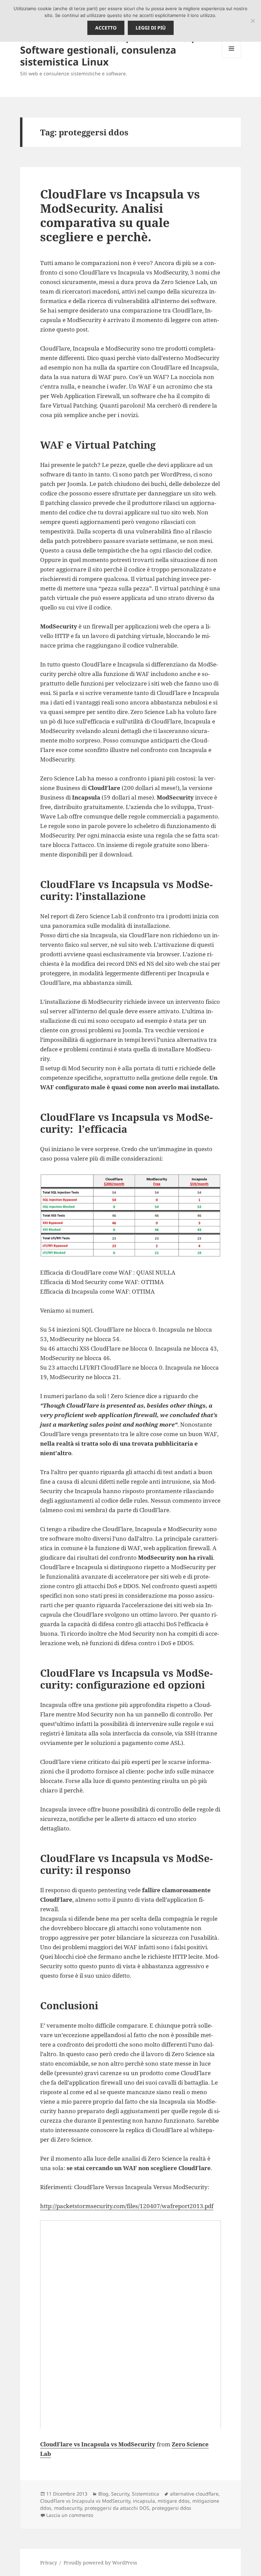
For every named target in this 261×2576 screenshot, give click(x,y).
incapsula (144, 2501)
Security (120, 2494)
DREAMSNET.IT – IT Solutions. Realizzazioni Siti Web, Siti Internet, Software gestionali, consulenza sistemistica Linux (107, 44)
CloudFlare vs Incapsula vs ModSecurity (98, 2444)
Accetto (106, 28)
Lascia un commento (70, 2515)
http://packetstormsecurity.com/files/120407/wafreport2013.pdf (127, 2206)
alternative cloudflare (194, 2494)
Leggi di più (151, 28)
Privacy (49, 2563)
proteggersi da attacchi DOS (117, 2508)
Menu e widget (232, 58)
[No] (253, 21)
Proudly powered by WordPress (100, 2563)
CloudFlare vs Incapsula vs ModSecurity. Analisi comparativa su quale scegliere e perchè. (120, 215)
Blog (103, 2494)
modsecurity (68, 2508)
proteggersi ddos (172, 2508)
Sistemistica (145, 2494)
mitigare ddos (174, 2501)
